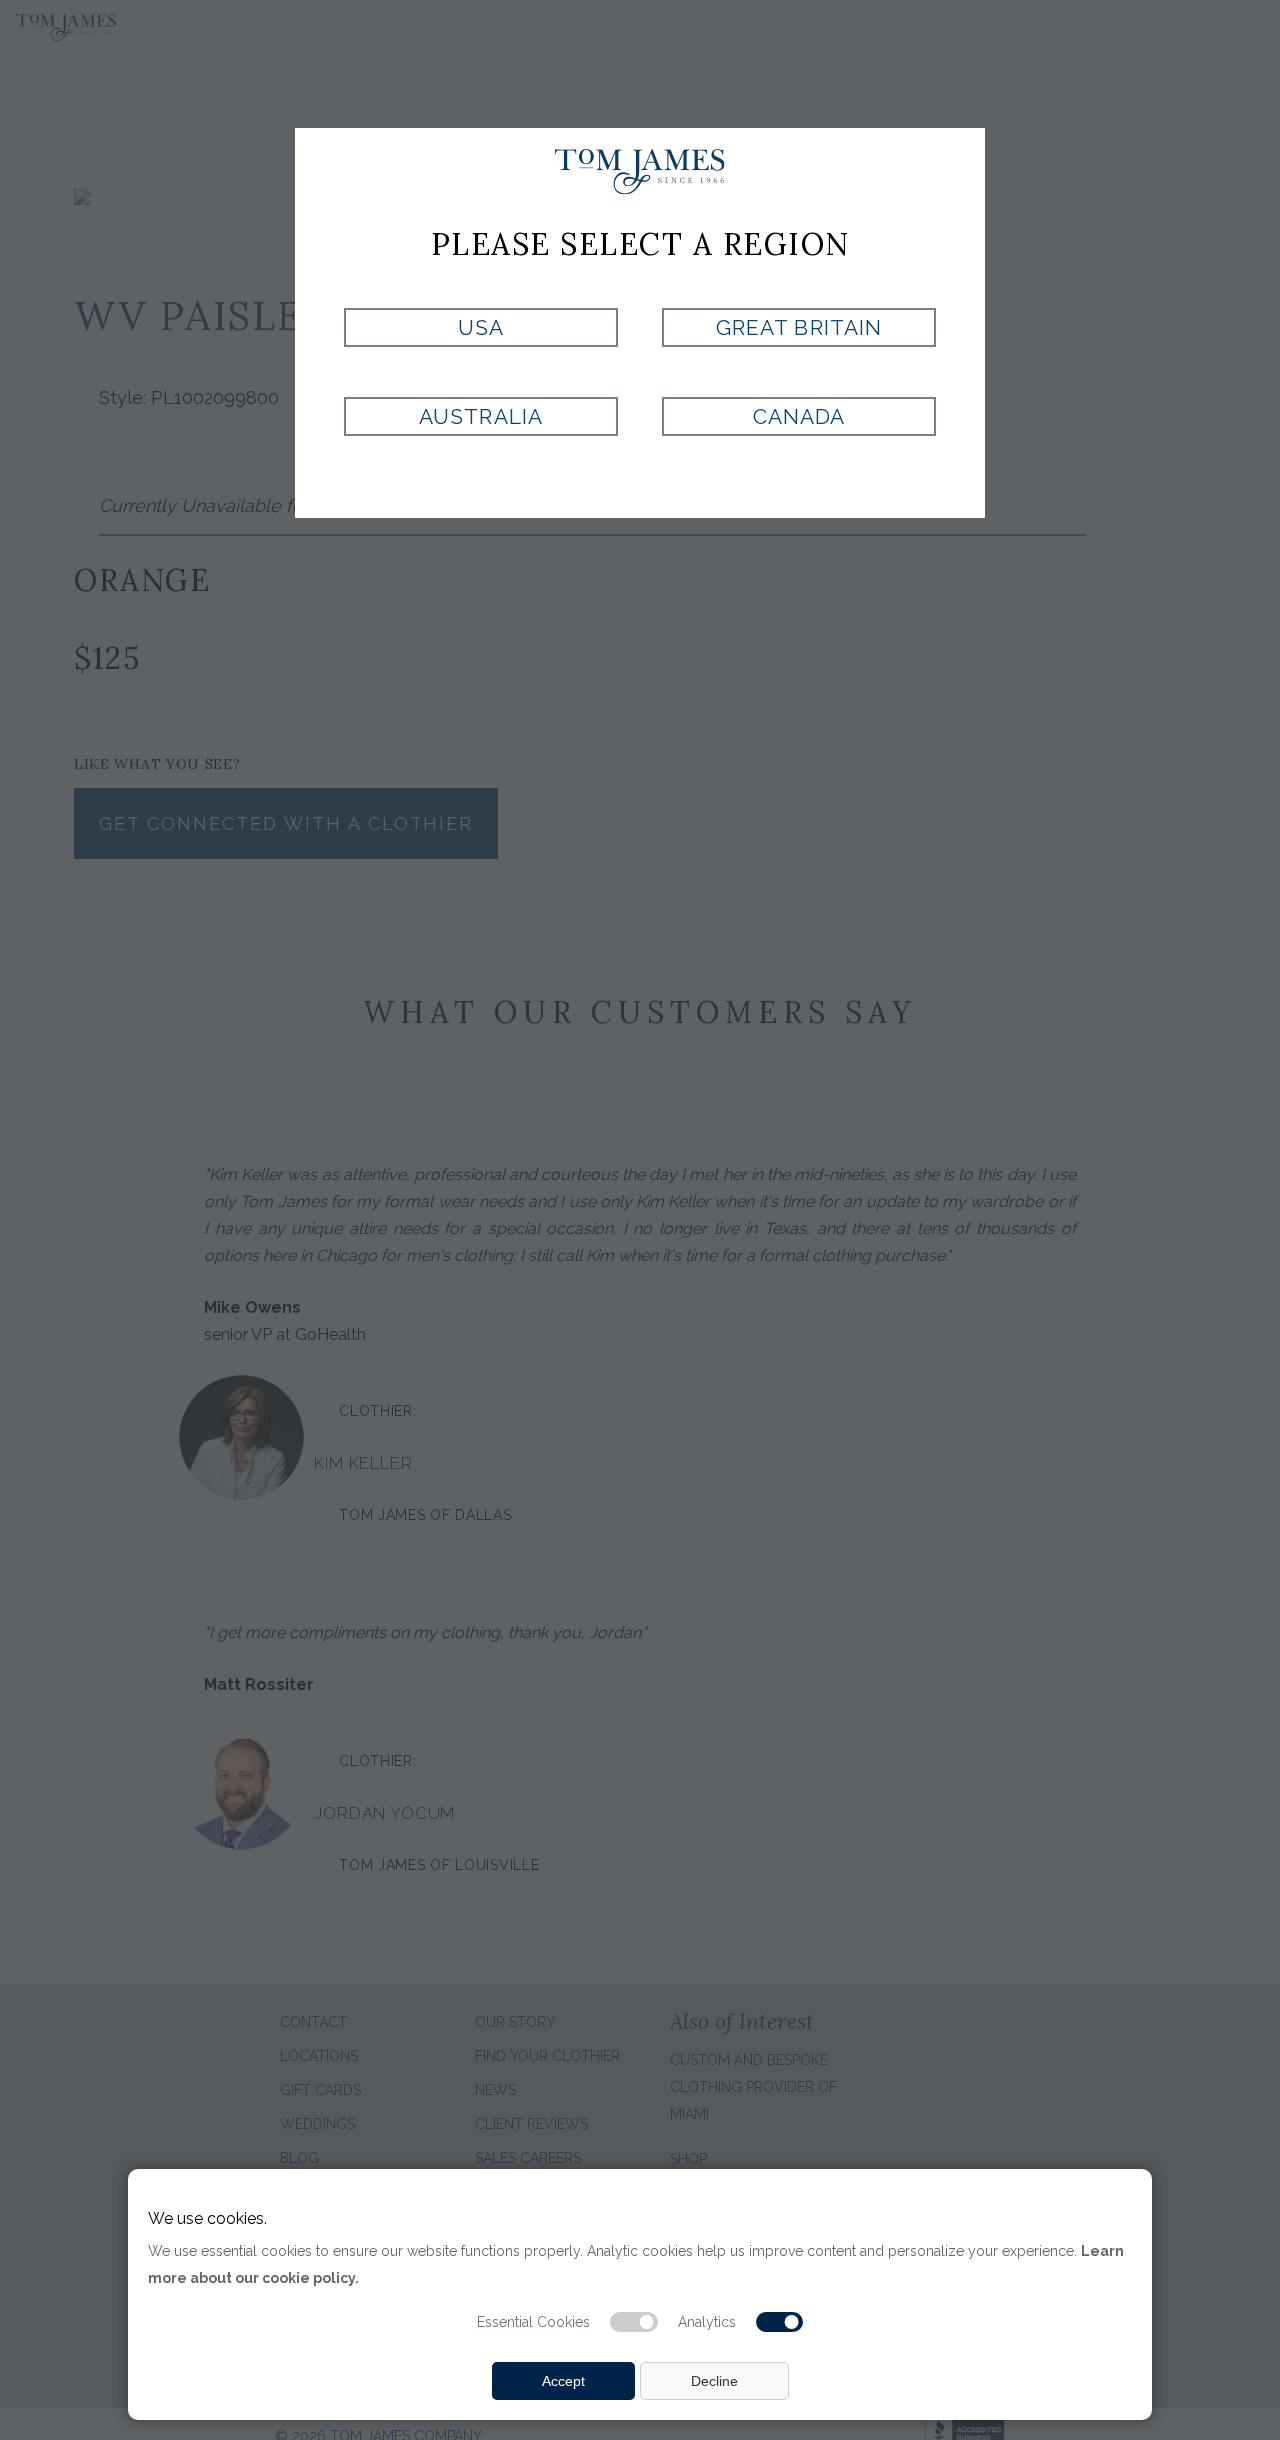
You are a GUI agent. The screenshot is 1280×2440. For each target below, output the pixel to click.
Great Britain (799, 327)
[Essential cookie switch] (634, 2322)
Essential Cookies (533, 2322)
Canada (799, 416)
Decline (714, 2381)
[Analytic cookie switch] (780, 2322)
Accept (563, 2381)
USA (481, 327)
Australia (480, 416)
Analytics (707, 2322)
